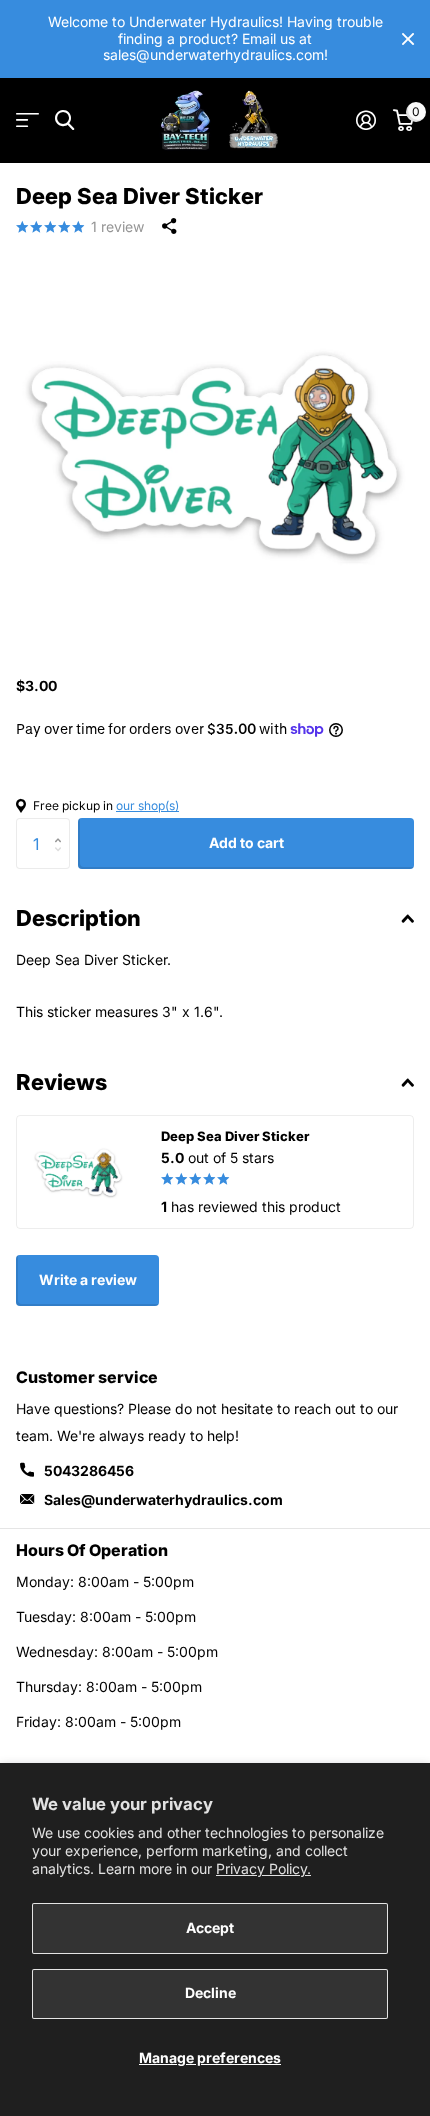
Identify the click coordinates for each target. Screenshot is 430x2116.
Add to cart (246, 842)
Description (78, 918)
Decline (210, 1992)
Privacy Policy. (263, 1868)
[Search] (64, 120)
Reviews (61, 1082)
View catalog (27, 120)
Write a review (88, 1279)
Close (408, 39)
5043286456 (89, 1470)
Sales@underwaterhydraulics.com (163, 1499)
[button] (62, 825)
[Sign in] (365, 120)
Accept (210, 1927)
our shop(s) (147, 805)
